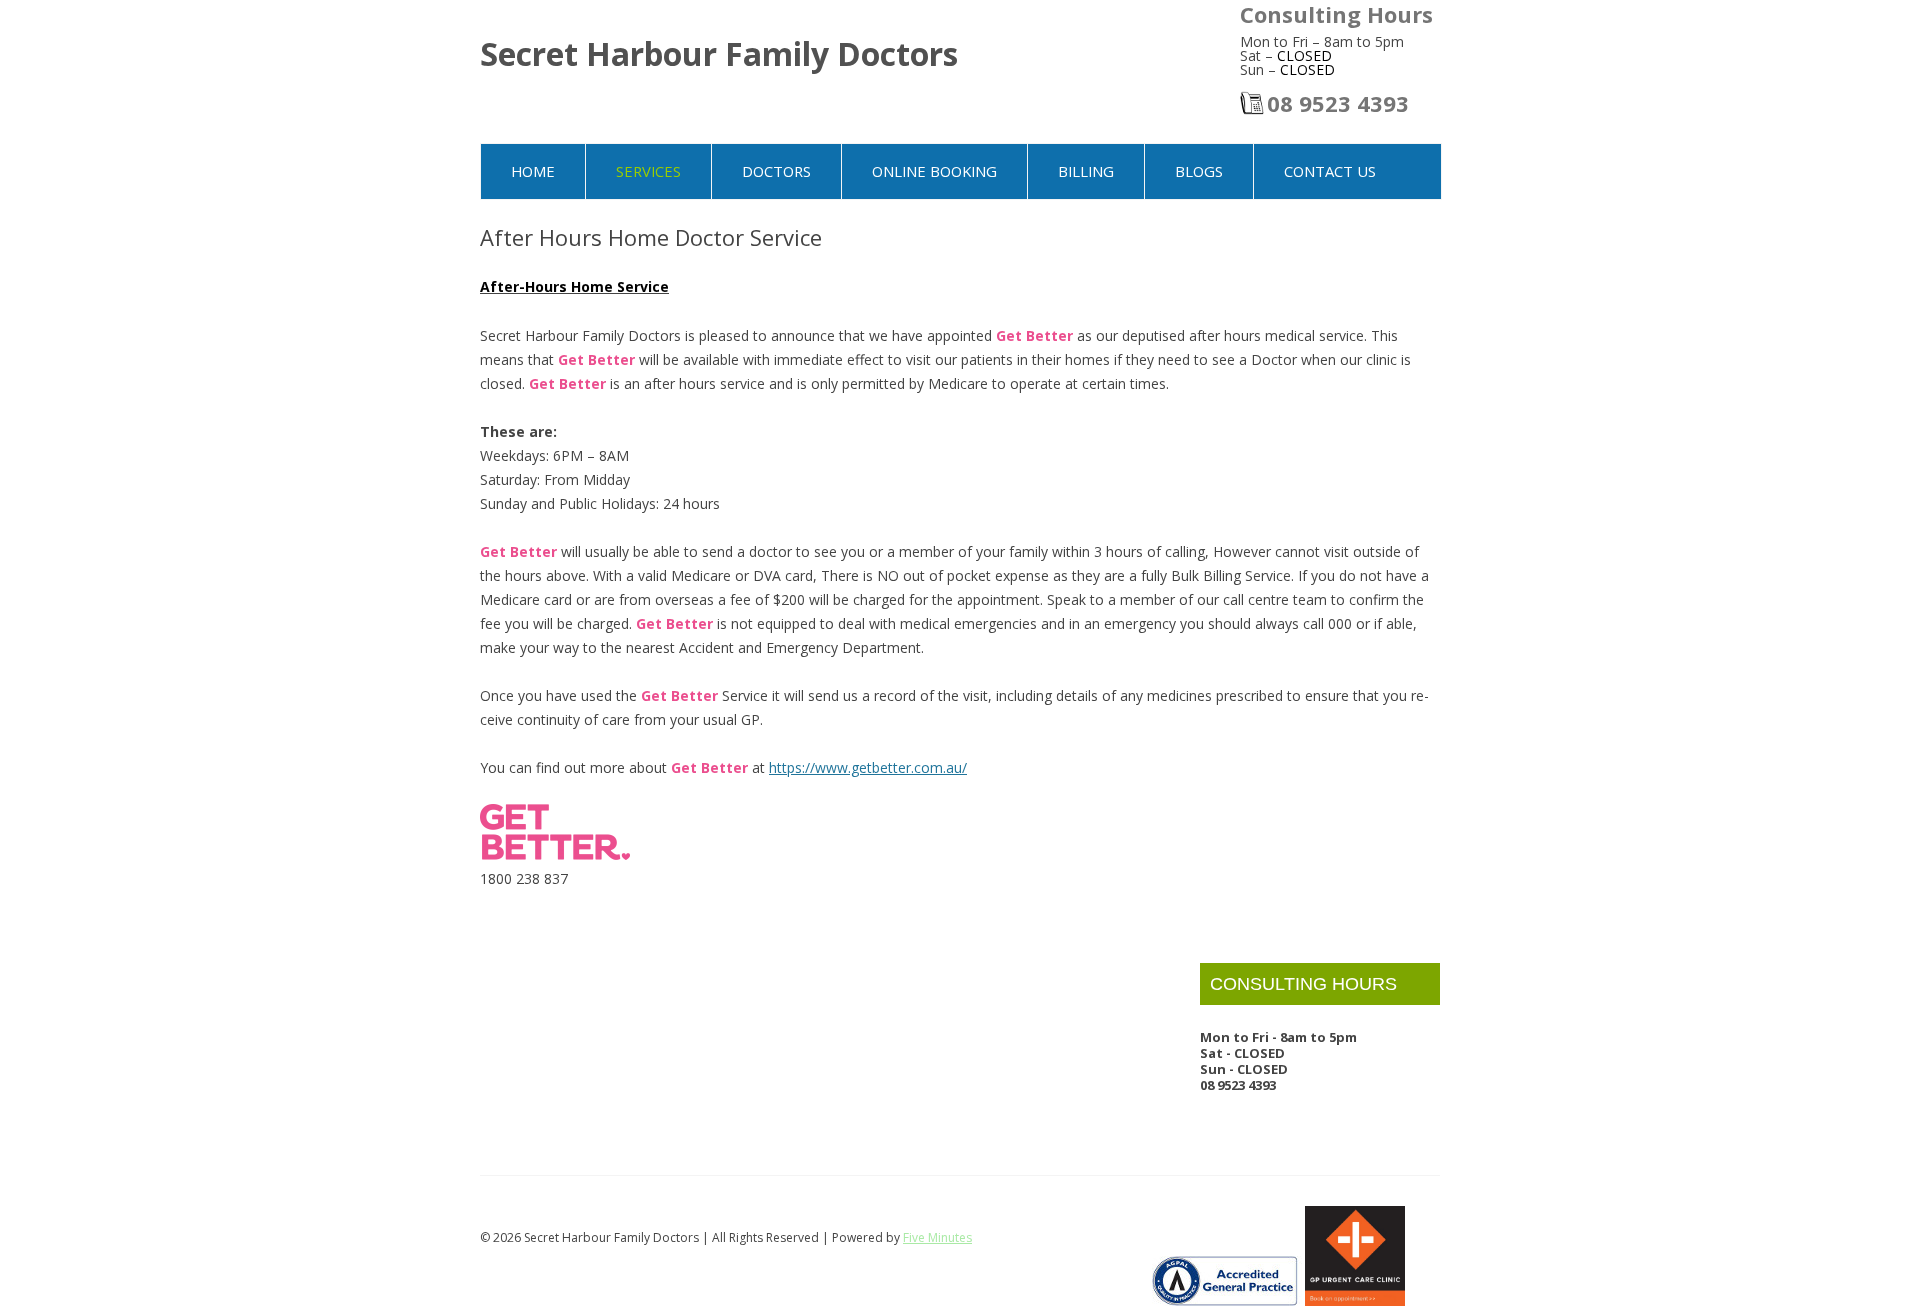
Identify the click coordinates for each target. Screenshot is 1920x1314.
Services (648, 171)
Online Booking (934, 171)
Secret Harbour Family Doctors (719, 53)
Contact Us (1330, 171)
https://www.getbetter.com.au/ (868, 767)
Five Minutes (937, 1237)
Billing (1086, 171)
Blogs (1199, 171)
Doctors (776, 171)
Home (533, 171)
